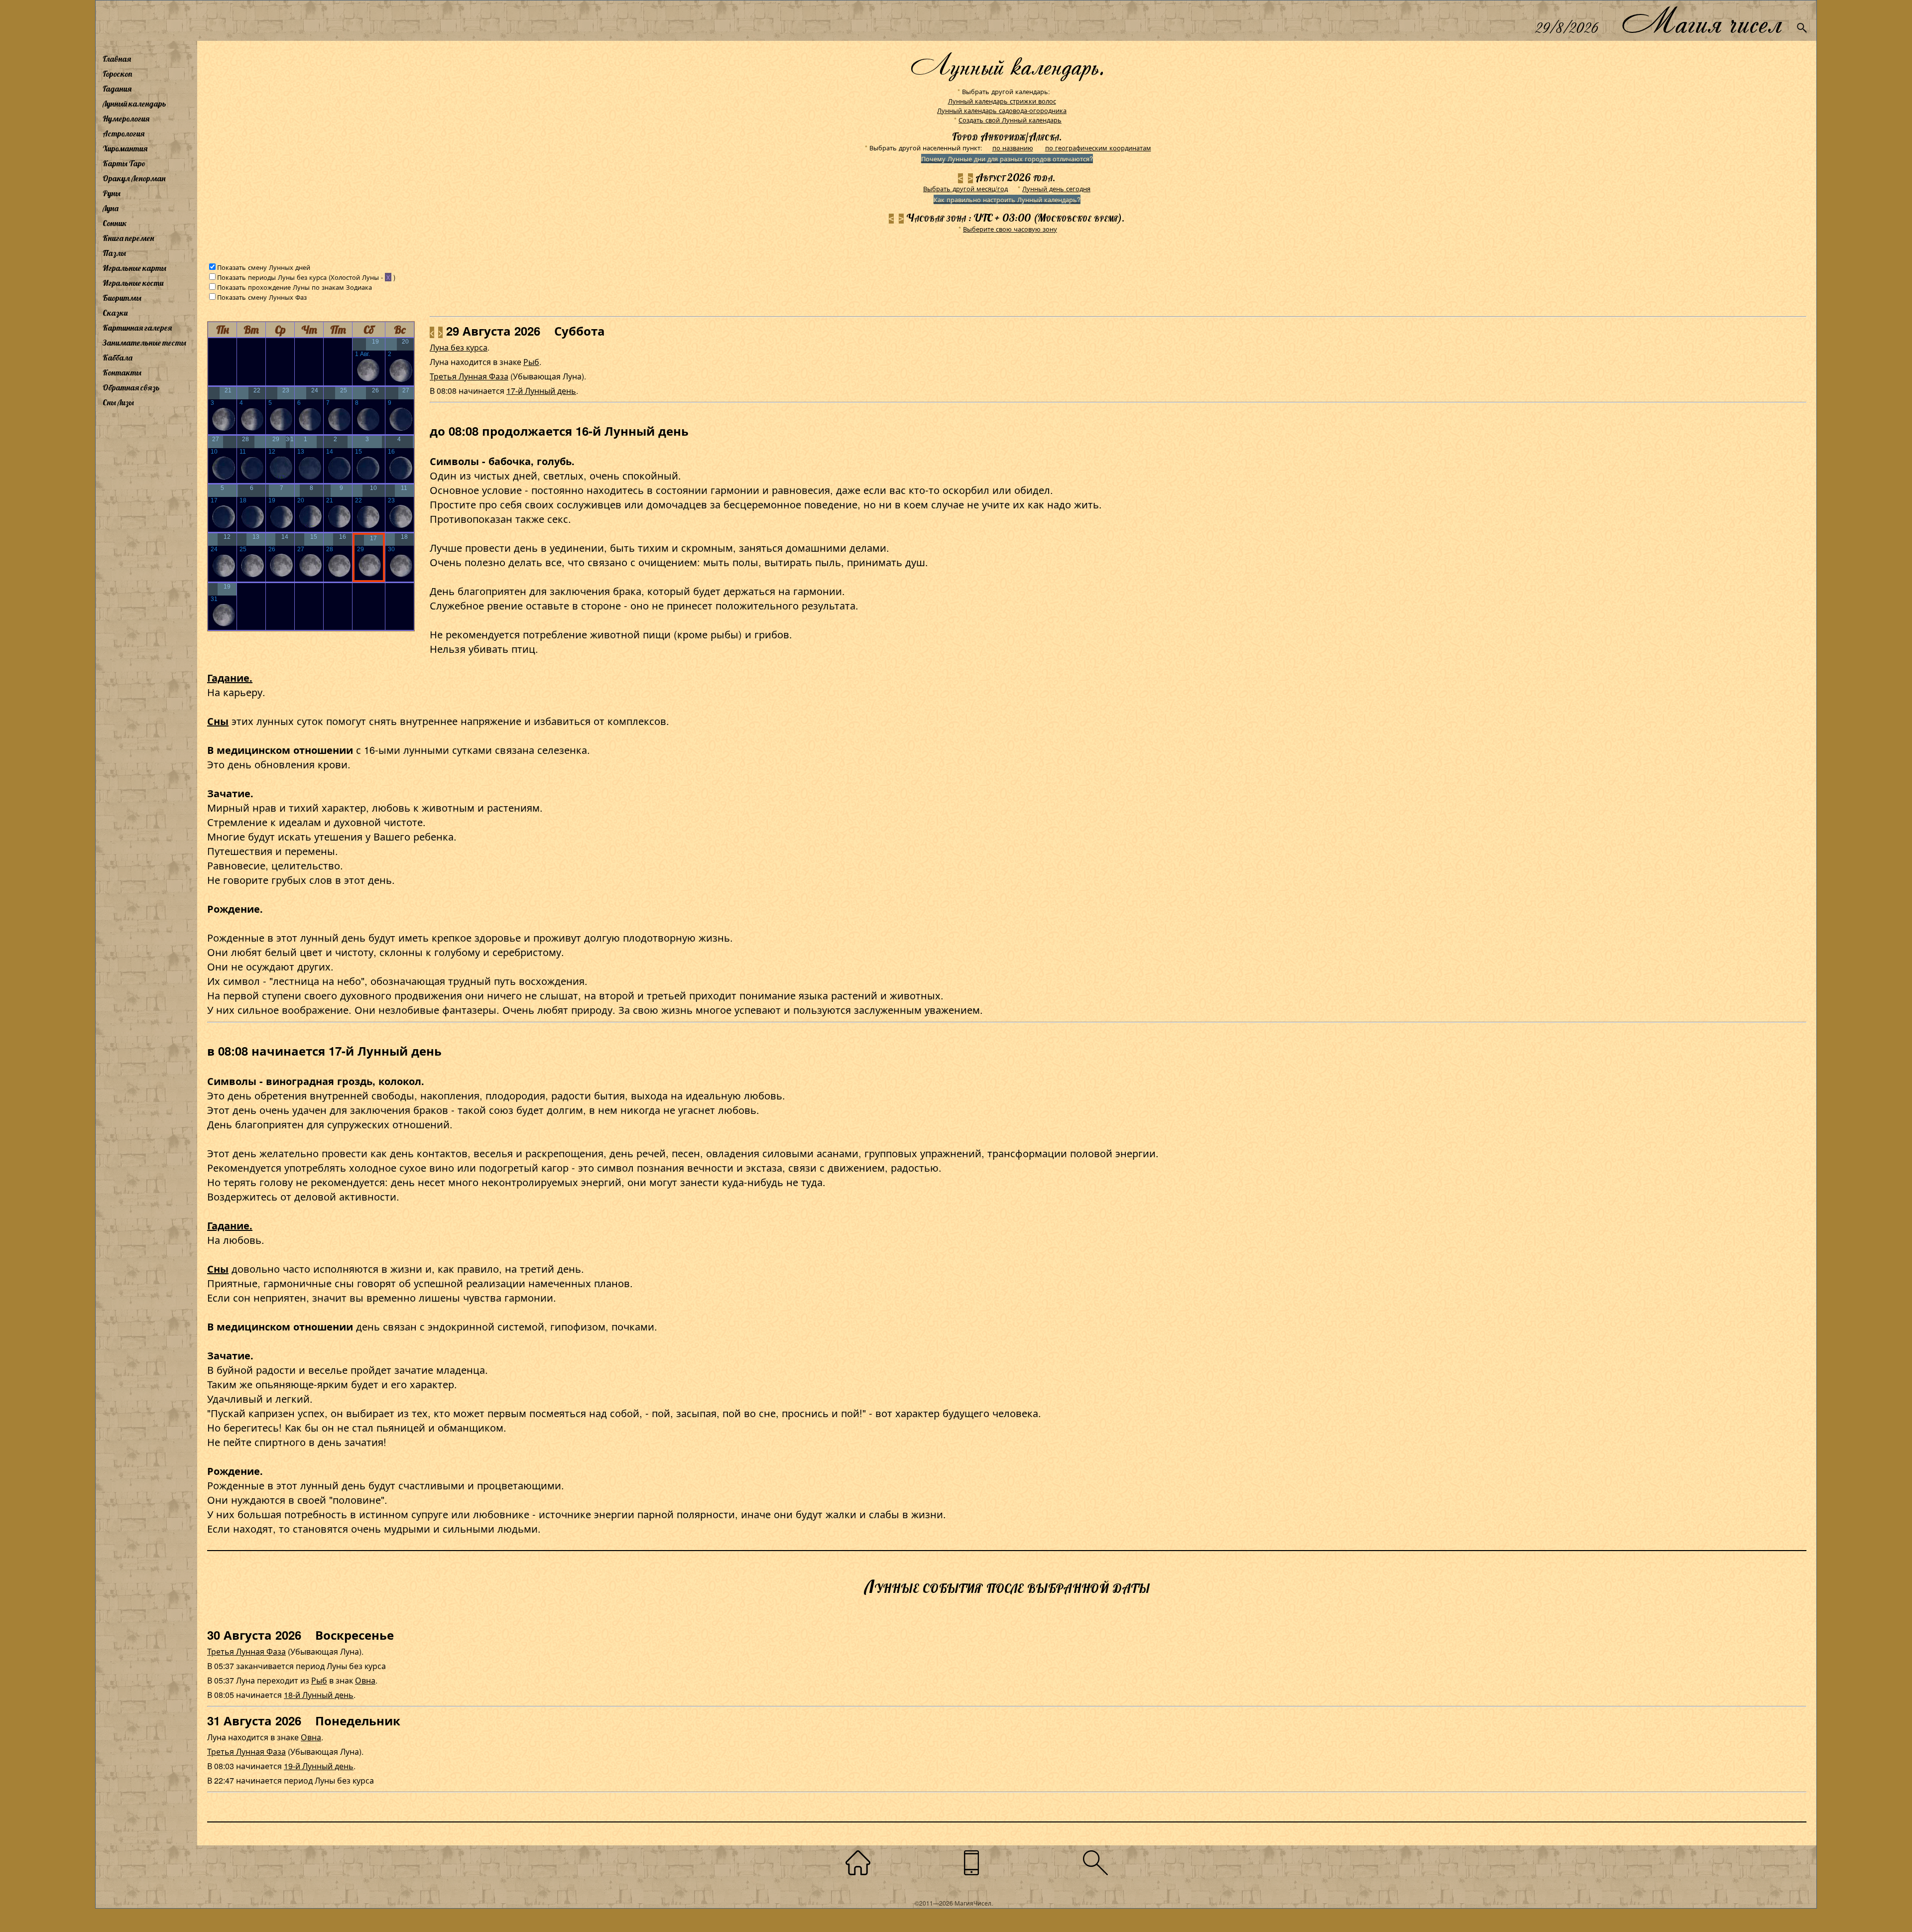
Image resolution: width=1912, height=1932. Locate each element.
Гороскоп (118, 74)
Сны (218, 721)
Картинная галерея (137, 328)
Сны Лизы (118, 402)
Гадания (117, 89)
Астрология (123, 133)
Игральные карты (134, 268)
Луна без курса (459, 347)
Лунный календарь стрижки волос (1002, 101)
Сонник (115, 223)
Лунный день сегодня (1056, 188)
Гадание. (230, 677)
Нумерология (126, 119)
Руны (112, 193)
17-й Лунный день (541, 391)
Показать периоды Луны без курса (272, 277)
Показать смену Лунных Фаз (262, 297)
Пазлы (114, 253)
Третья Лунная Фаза (469, 376)
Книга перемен (128, 238)
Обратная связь (131, 387)
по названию (1013, 148)
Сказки (115, 313)
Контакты (122, 372)
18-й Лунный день (319, 1695)
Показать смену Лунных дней (264, 267)
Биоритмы (122, 298)
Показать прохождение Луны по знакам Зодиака (295, 287)
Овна (365, 1680)
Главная (117, 59)
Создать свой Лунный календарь (1010, 120)
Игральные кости (133, 283)
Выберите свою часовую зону (1010, 229)
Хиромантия (125, 148)
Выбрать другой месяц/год (965, 188)
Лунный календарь (134, 104)
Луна (111, 208)
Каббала (118, 358)
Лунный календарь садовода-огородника (1002, 110)
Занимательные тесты (144, 343)
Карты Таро (124, 163)
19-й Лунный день (319, 1766)
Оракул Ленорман (134, 178)
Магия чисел (1701, 21)
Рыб (531, 362)
